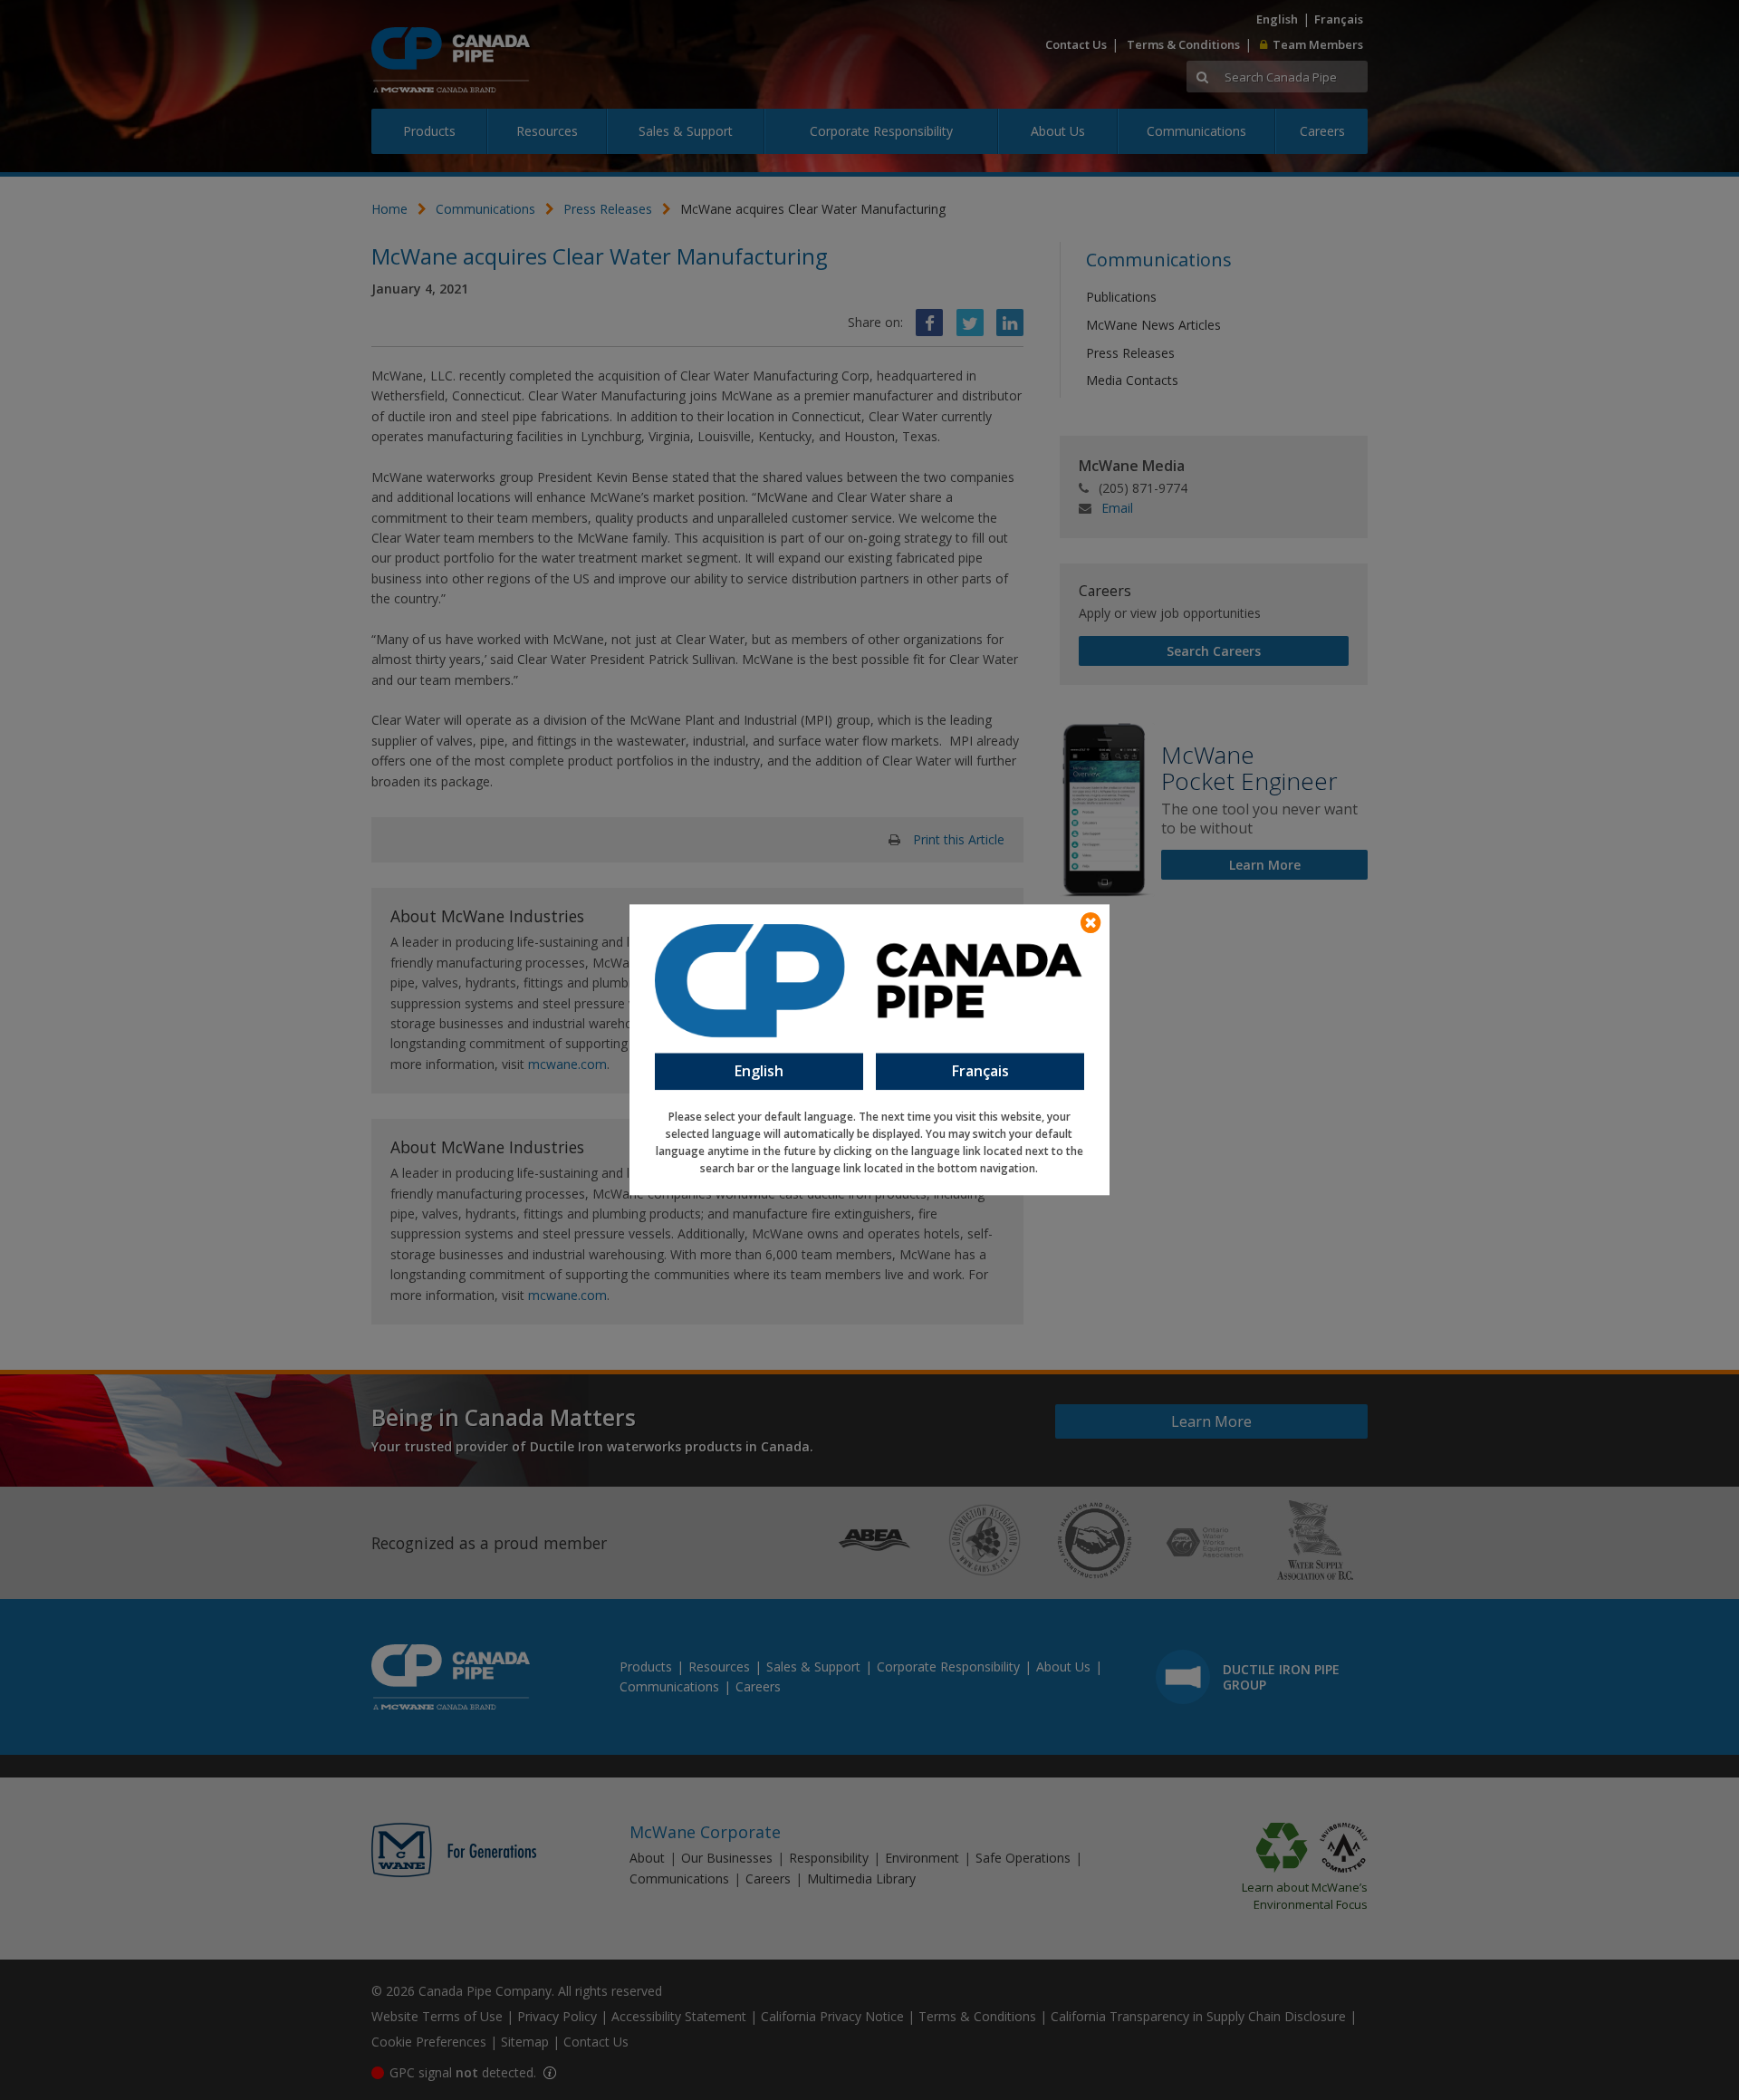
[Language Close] (1090, 923)
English (759, 1071)
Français (980, 1071)
